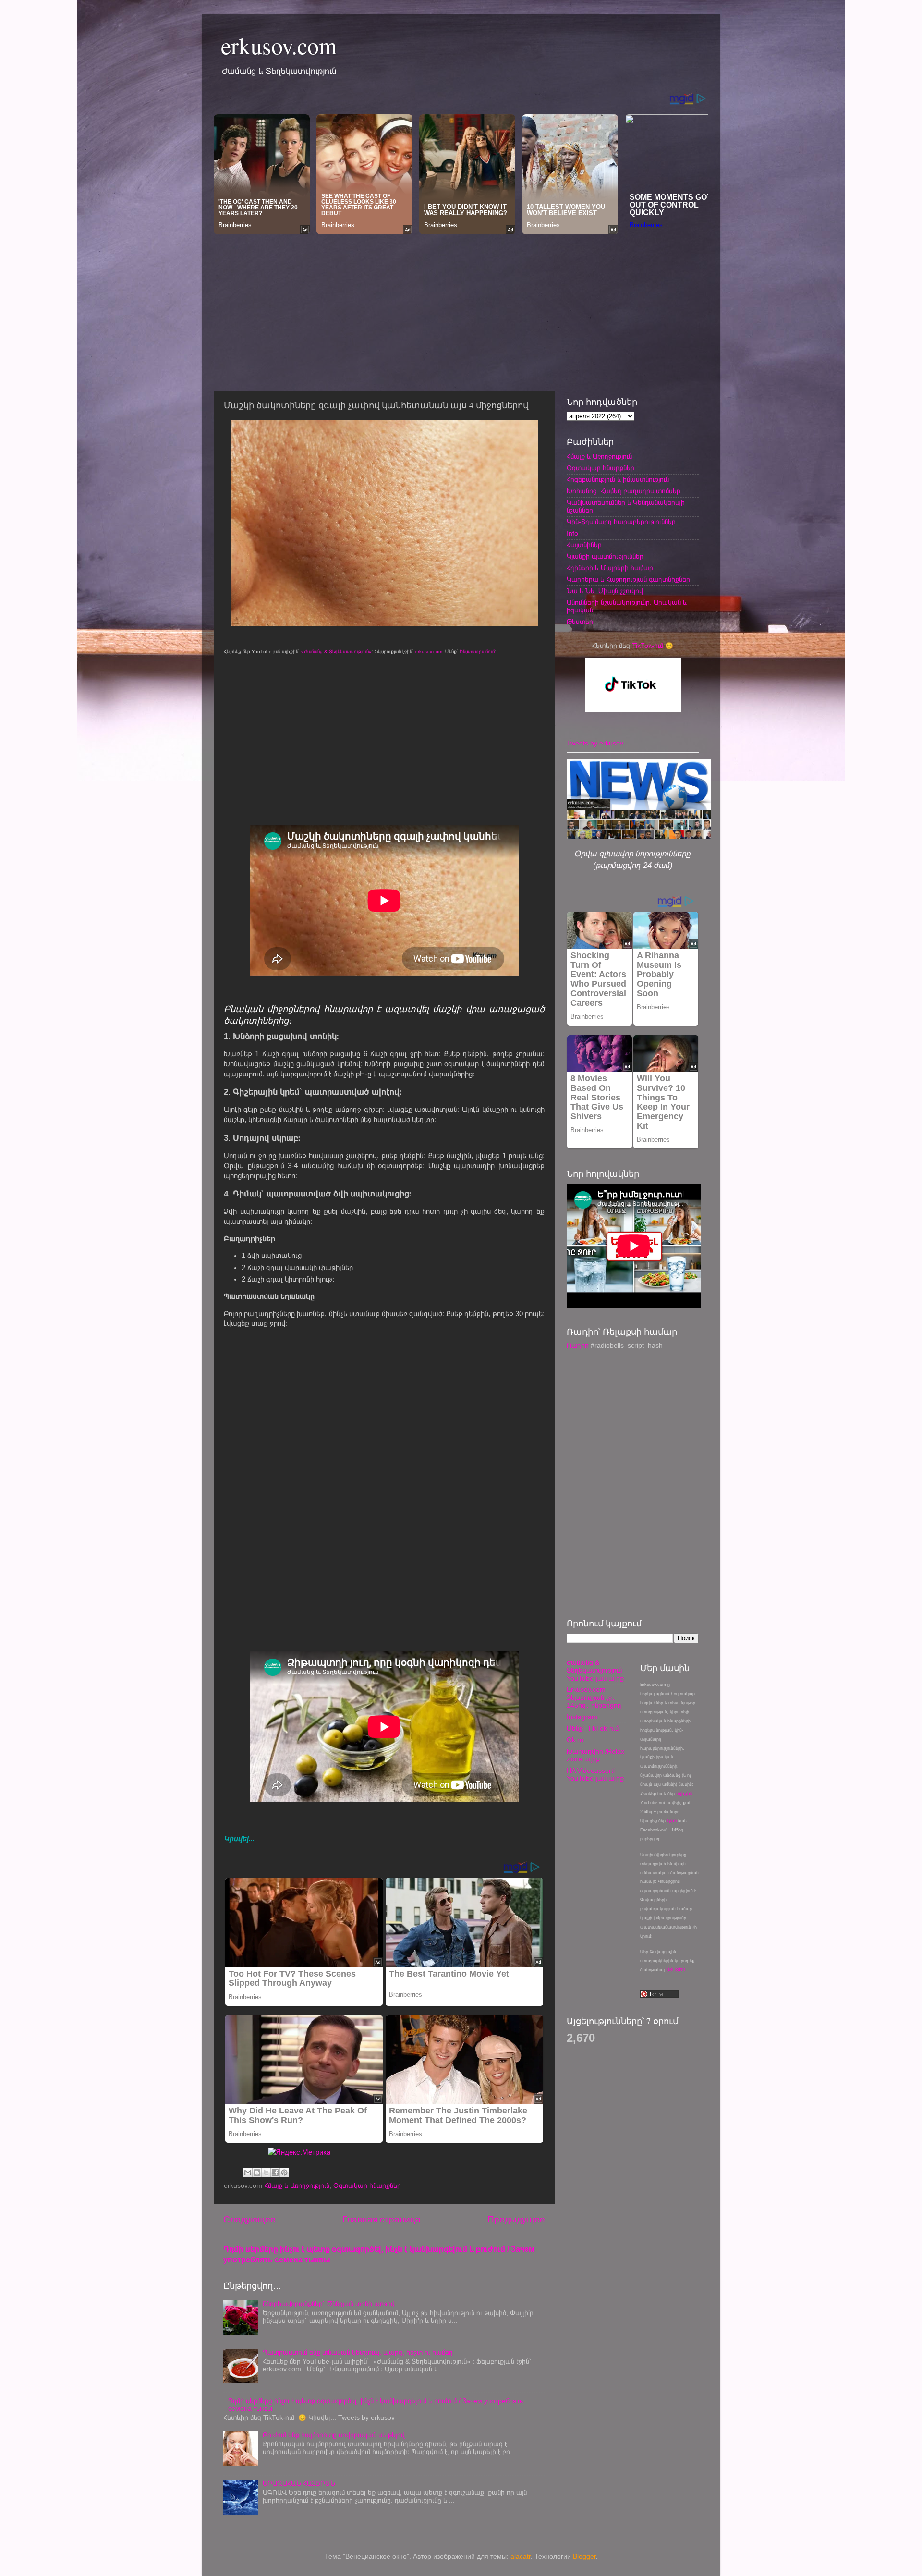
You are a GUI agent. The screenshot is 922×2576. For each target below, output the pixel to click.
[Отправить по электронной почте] (248, 2173)
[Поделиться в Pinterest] (284, 2173)
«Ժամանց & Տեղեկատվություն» (336, 652)
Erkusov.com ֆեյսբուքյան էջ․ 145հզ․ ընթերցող (594, 1697)
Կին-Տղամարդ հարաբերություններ (621, 522)
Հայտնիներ (584, 545)
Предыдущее (516, 2219)
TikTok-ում (648, 646)
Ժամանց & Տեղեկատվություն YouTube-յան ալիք (595, 1670)
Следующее (249, 2219)
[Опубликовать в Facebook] (275, 2173)
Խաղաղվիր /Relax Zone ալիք (595, 1755)
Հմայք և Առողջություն (297, 2186)
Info (572, 533)
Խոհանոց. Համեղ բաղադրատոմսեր (624, 491)
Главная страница (382, 2219)
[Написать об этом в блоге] (257, 2173)
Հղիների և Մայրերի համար (610, 568)
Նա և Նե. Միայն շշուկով (605, 591)
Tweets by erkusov (595, 743)
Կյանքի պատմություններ (605, 556)
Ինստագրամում (477, 652)
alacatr (521, 2557)
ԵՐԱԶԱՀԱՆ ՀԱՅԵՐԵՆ (299, 2484)
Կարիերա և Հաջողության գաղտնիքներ (628, 580)
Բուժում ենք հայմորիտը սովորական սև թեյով (334, 2435)
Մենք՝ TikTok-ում (593, 1728)
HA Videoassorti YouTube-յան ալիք (595, 1775)
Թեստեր (580, 622)
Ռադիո (578, 1346)
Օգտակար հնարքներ (367, 2186)
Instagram (582, 1717)
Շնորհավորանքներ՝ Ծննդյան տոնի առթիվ (329, 2304)
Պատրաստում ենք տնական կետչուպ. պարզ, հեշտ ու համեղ (358, 2352)
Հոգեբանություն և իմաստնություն (618, 480)
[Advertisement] (461, 310)
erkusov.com (279, 45)
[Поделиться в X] (266, 2173)
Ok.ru (575, 1740)
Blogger (584, 2557)
